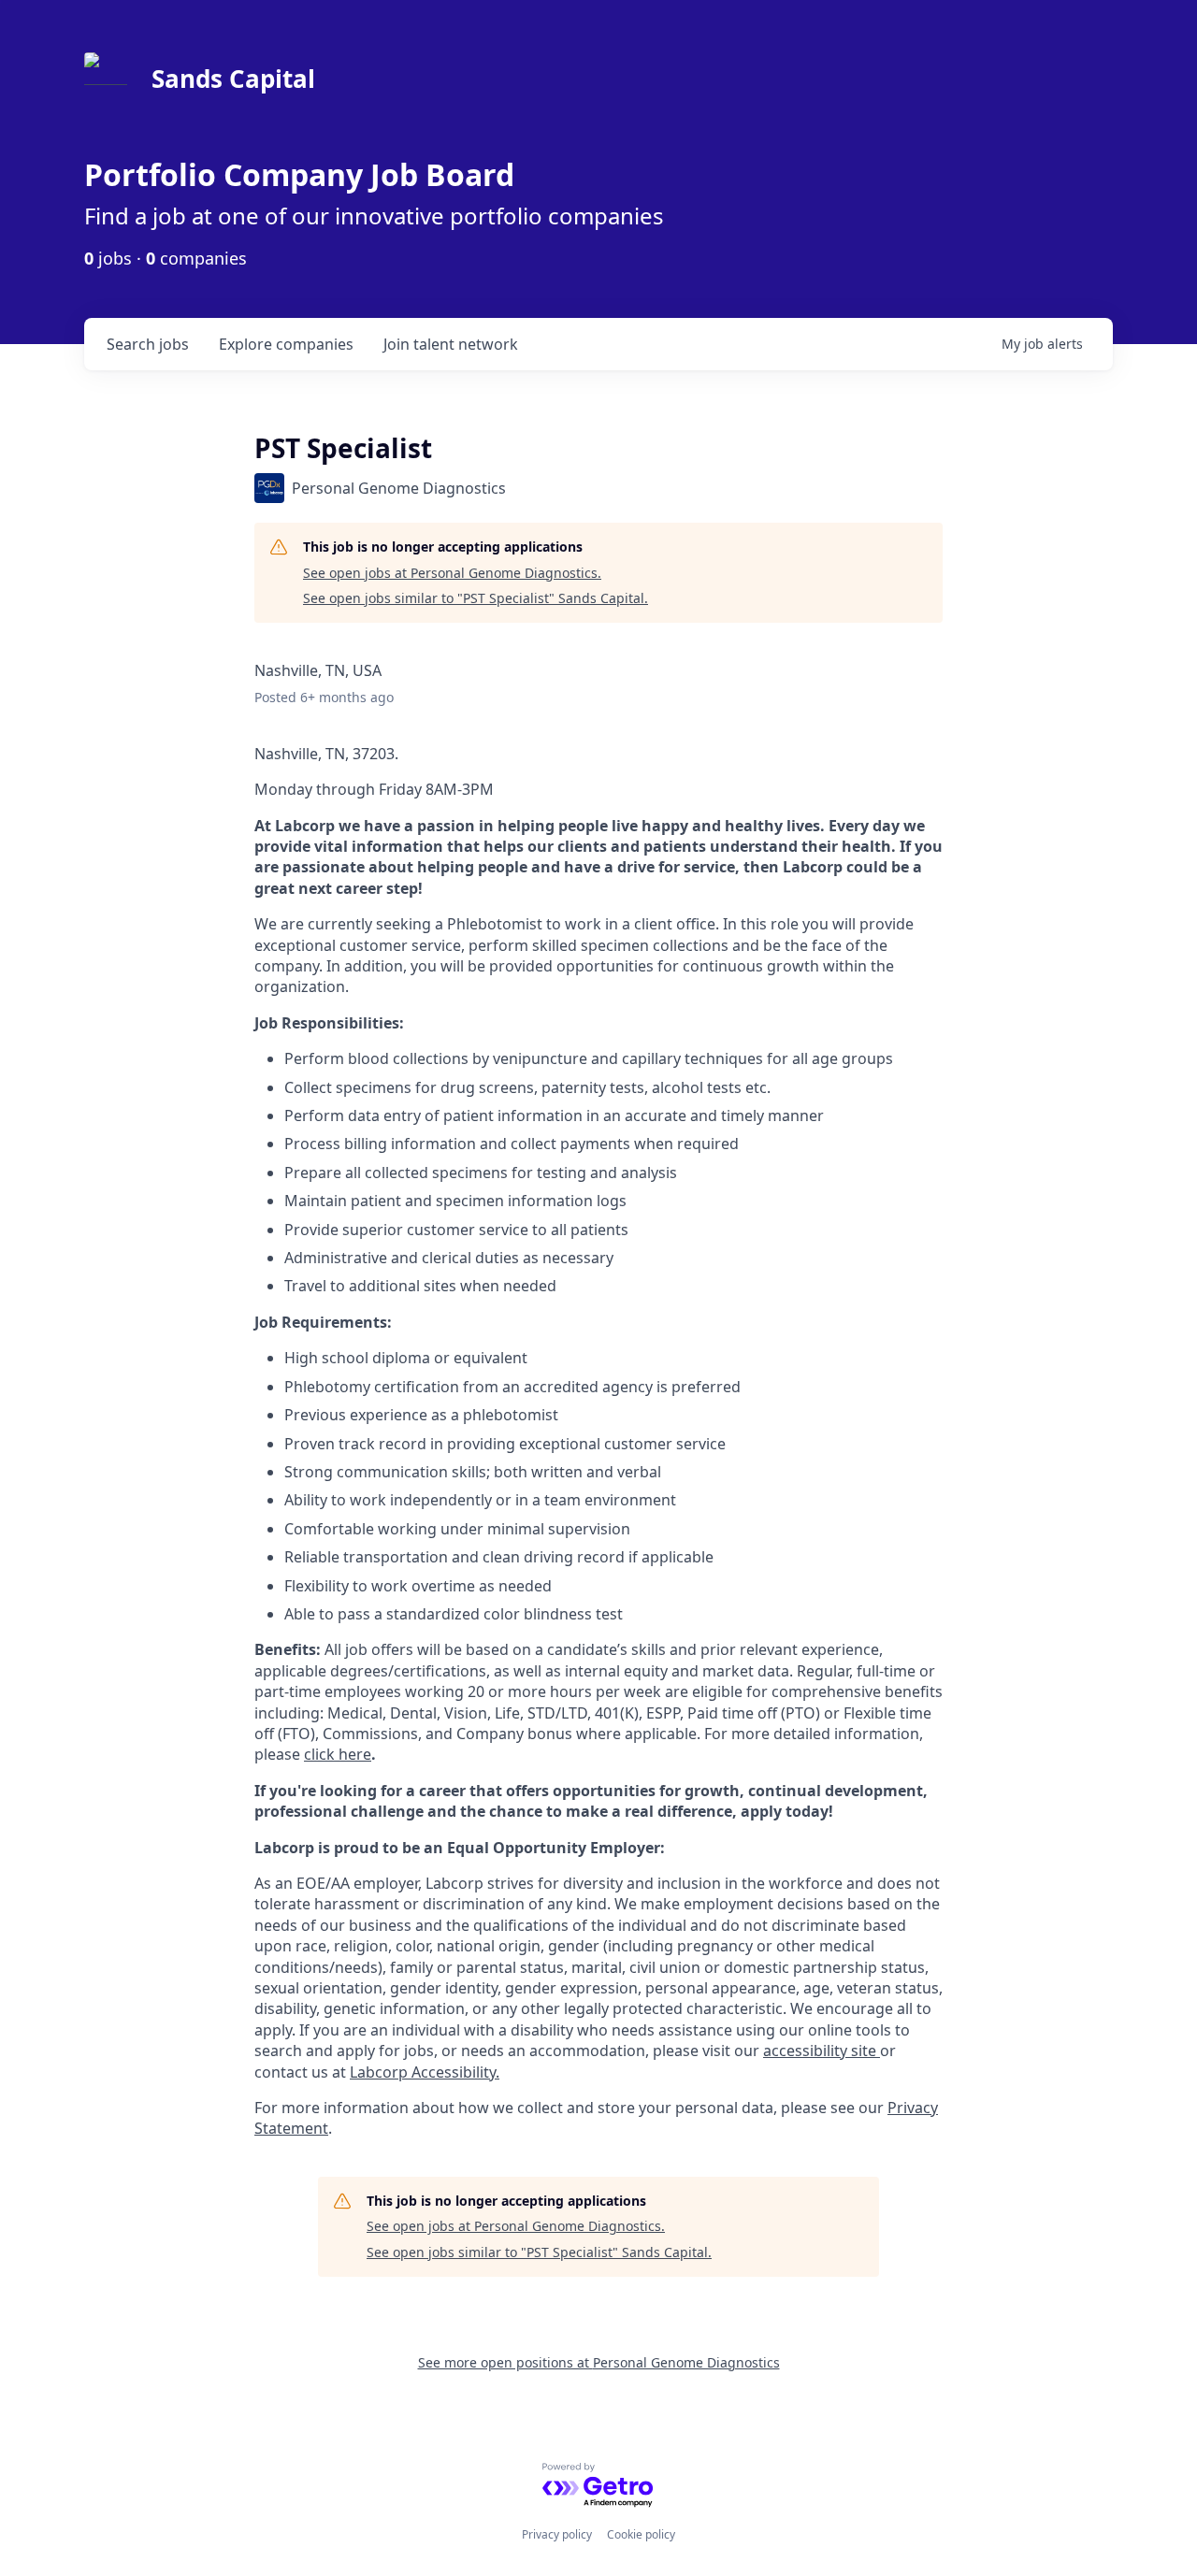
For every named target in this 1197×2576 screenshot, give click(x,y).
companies (286, 344)
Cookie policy (641, 2534)
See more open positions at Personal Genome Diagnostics (599, 2362)
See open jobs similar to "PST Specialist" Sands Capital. (476, 598)
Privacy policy (557, 2534)
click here (338, 1754)
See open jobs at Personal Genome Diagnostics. (452, 573)
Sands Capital (233, 79)
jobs (148, 344)
